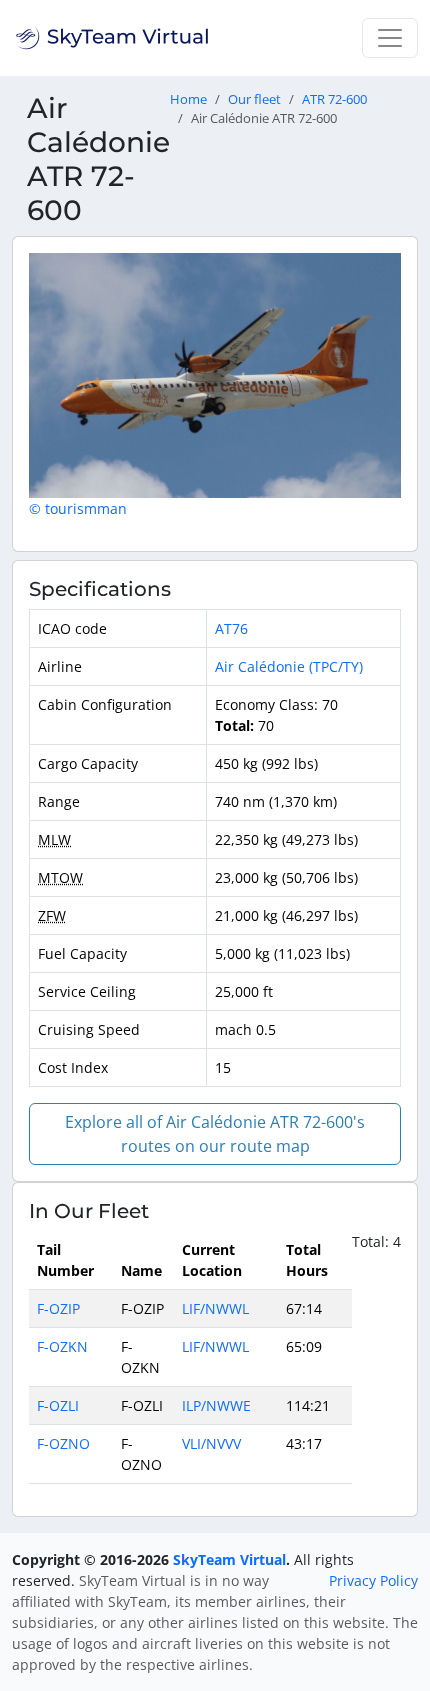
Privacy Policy (373, 1580)
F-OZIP (58, 1308)
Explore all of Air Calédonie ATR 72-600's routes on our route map (215, 1134)
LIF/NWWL (215, 1308)
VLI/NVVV (211, 1443)
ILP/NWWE (216, 1405)
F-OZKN (62, 1346)
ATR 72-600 (334, 99)
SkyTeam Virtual (229, 1559)
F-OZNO (63, 1443)
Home (188, 99)
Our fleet (254, 99)
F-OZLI (58, 1405)
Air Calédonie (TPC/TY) (289, 666)
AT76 (231, 628)
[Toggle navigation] (390, 38)
